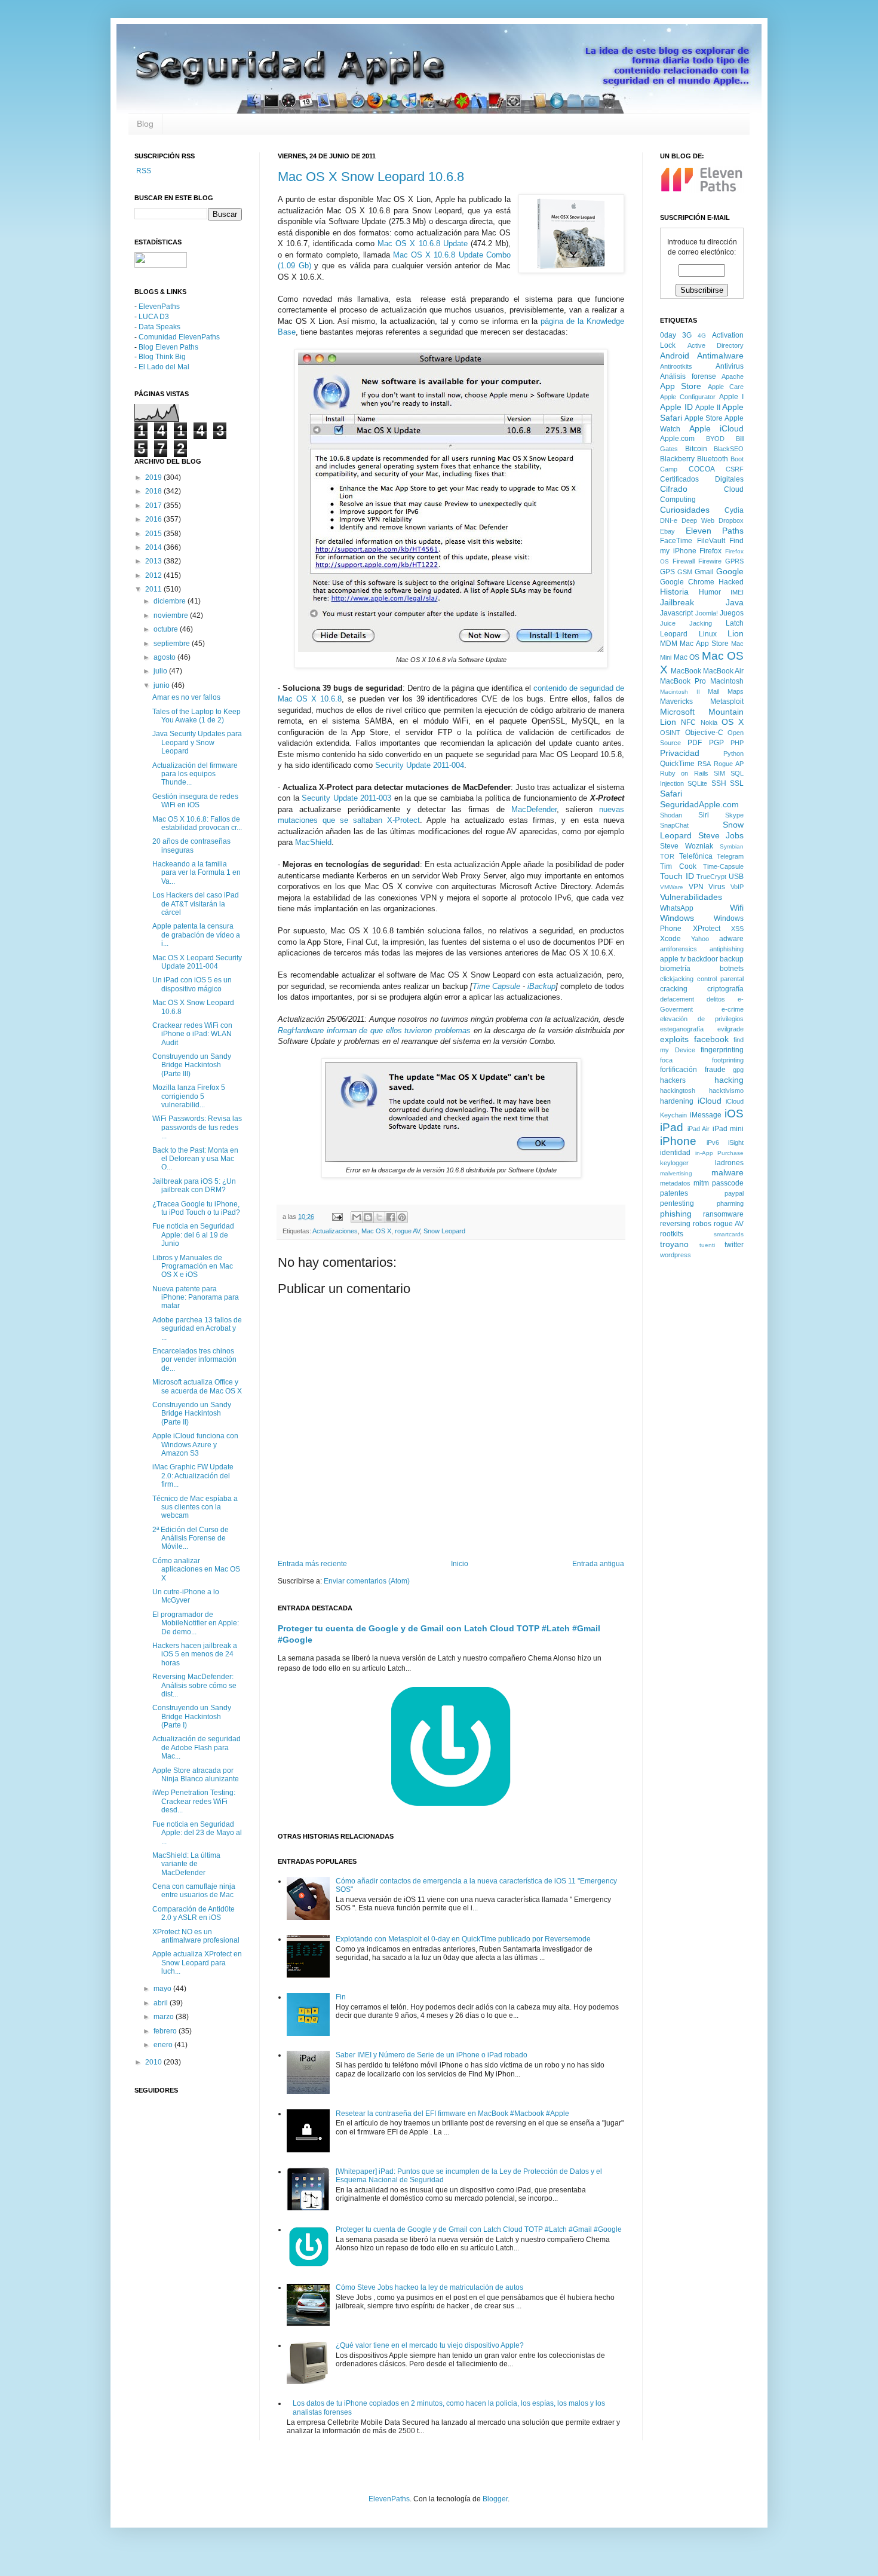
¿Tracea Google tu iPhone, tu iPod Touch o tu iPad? (196, 1208)
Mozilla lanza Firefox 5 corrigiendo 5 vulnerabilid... (189, 1096)
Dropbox (731, 520)
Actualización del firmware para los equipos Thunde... (195, 774)
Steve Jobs (721, 835)
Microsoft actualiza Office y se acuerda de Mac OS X (197, 1386)
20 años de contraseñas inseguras (191, 846)
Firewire (710, 561)
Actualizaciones (335, 1231)
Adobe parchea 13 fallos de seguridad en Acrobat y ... (197, 1329)
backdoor (703, 959)
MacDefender (534, 809)
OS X (733, 722)
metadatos (675, 1183)
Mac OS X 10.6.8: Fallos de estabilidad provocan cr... (197, 823)
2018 (154, 491)
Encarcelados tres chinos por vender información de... (194, 1360)
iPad (672, 1127)
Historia (674, 592)
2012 (154, 575)
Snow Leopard (444, 1231)
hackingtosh (678, 1091)
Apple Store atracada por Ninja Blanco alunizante (196, 1775)
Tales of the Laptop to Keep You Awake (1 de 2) (197, 716)
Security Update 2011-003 (346, 798)
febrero (166, 2031)
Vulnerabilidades (691, 897)
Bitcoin (696, 449)
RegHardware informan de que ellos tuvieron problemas (374, 1030)
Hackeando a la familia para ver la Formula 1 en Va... (197, 873)
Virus (717, 887)
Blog (145, 124)
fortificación (679, 1070)
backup (732, 959)
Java (735, 602)
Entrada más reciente (312, 1564)
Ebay (667, 531)
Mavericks (676, 702)
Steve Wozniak (687, 846)
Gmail (704, 572)
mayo (163, 1989)
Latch (735, 623)
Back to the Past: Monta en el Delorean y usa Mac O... (195, 1159)
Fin (341, 1997)
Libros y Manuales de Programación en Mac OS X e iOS (193, 1266)
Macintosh (727, 681)
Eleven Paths (715, 531)
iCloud (710, 1101)
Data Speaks (159, 327)
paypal (734, 1193)
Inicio (460, 1564)
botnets (732, 969)
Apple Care (726, 387)
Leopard (674, 634)
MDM (669, 644)
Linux (708, 634)
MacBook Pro (683, 681)
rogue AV (407, 1231)
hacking (729, 1080)
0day (668, 335)
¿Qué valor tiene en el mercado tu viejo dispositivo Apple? (430, 2345)
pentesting (677, 1203)
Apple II (708, 408)
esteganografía (682, 1029)
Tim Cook (678, 866)
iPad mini (728, 1129)
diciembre (171, 601)
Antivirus (730, 366)
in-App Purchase (720, 1153)
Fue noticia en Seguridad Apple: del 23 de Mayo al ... (197, 1833)
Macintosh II (680, 692)
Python (733, 753)
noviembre (172, 615)
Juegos (732, 613)
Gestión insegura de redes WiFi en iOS (195, 801)
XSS (737, 929)
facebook (711, 1039)
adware (731, 939)
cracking (674, 989)
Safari (671, 794)
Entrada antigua (598, 1564)
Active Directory (716, 345)
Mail (713, 691)
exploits (674, 1039)
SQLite (697, 783)
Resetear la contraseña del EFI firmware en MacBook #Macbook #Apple (452, 2114)
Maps (736, 691)
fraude (715, 1070)
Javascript (676, 613)
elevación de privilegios (702, 1019)
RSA (704, 764)
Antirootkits (676, 366)
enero (164, 2045)
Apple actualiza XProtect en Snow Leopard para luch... (197, 1963)
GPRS (734, 561)
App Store (681, 386)
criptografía (725, 989)
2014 (154, 547)
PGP (716, 743)
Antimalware (720, 356)
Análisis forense (688, 376)
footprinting (728, 1060)
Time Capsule (496, 986)
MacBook (686, 671)
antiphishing (727, 949)
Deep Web (698, 520)
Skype (734, 815)
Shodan (671, 815)
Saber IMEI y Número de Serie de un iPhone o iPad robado (432, 2055)
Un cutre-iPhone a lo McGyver (186, 1596)
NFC (688, 722)
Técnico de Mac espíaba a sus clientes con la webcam (195, 1507)
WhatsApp (677, 908)
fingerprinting (722, 1050)
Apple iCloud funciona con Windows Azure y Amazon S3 (195, 1445)
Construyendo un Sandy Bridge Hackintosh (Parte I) (192, 1716)
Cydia (734, 510)
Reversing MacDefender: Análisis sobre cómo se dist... (194, 1685)
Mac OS (687, 657)
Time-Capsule (723, 866)
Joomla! (707, 613)
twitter (734, 1245)
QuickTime (677, 764)
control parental (720, 979)
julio (161, 671)
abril (162, 2003)
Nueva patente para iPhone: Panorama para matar (196, 1298)
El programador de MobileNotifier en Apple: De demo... (196, 1623)
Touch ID (677, 876)
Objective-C (704, 733)
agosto (165, 657)
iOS (734, 1114)
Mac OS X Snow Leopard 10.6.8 (371, 177)
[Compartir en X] (379, 1217)
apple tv (673, 959)
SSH (719, 783)
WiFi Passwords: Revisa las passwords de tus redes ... (197, 1127)
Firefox (710, 551)
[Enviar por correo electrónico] (357, 1217)
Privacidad (680, 753)
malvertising (676, 1173)
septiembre (173, 644)
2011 (154, 589)
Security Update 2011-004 (420, 765)
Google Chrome (687, 582)
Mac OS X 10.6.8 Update (422, 243)
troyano (674, 1244)
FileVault (711, 541)
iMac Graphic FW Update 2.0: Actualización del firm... (193, 1476)
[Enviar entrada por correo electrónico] (337, 1217)
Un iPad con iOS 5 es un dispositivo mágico (192, 984)
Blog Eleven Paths (168, 347)
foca (666, 1060)
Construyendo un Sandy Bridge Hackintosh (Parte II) (192, 1413)
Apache (733, 376)
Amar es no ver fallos (186, 697)
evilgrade (730, 1029)
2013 (154, 561)
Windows (677, 918)
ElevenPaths (159, 307)
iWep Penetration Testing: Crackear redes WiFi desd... (194, 1801)
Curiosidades (685, 510)
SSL (737, 783)
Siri (704, 815)
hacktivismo (726, 1091)
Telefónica (696, 856)
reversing (675, 1224)
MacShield (313, 842)
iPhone (678, 1141)
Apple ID (676, 407)
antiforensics (679, 949)
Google (730, 571)
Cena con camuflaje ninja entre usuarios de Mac (194, 1891)
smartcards (729, 1234)
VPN (696, 887)
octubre (167, 629)
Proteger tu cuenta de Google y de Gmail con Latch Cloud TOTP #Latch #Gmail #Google (479, 2229)
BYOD (715, 439)
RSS (143, 171)
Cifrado (674, 489)
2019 (154, 477)
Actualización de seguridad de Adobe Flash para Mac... (197, 1748)
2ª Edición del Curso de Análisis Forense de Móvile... (191, 1538)
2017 (154, 506)
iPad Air (699, 1129)
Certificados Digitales (702, 479)
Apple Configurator (688, 397)
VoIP (737, 887)
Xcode (670, 939)
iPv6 (713, 1142)
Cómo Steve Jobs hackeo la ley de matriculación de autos (429, 2287)
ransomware (723, 1214)
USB (736, 877)
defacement (677, 999)
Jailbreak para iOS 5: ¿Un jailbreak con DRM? (194, 1186)
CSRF (735, 469)
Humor (710, 592)
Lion (736, 633)
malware (727, 1172)
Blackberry (677, 459)
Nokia (709, 722)
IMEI (737, 592)
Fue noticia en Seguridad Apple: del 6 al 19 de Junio (193, 1235)
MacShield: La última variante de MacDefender (186, 1864)
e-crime (733, 1009)
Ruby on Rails (684, 773)
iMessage (706, 1115)
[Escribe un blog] (368, 1217)
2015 (154, 534)
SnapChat (674, 825)
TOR (667, 856)
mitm (701, 1183)
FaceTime (676, 541)
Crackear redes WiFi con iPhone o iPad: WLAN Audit (192, 1034)
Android (675, 356)
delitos (716, 999)
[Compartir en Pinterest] (402, 1217)
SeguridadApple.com (699, 804)
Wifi (737, 908)
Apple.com (677, 439)
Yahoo (700, 939)
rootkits (672, 1234)
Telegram (730, 856)
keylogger (674, 1163)
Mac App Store (704, 644)
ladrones (729, 1163)
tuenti (707, 1245)
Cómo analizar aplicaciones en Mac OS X (196, 1569)
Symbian (732, 846)
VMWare (672, 887)
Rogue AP (729, 764)
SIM (719, 773)
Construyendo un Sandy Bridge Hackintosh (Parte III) (192, 1065)
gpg (738, 1070)
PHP (737, 743)
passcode (728, 1183)
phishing (676, 1214)
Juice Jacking (686, 623)
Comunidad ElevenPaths (179, 337)
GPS (667, 572)
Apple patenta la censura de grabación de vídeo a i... (196, 935)
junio (162, 685)
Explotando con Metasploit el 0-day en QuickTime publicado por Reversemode (463, 1939)
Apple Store (704, 418)
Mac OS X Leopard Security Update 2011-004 (197, 962)
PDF (695, 743)
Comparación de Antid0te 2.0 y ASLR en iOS (194, 1913)
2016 (154, 519)
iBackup (541, 986)
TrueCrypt (711, 877)
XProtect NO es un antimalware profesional (196, 1936)
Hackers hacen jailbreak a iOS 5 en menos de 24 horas (195, 1654)
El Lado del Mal (164, 367)
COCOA (702, 469)
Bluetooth (713, 459)
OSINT (670, 733)
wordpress (676, 1255)
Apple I (731, 397)
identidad (675, 1153)
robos (702, 1224)
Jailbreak (677, 602)
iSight (736, 1142)
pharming (730, 1203)
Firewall (684, 561)
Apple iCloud (717, 428)
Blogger (495, 2499)
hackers (673, 1080)
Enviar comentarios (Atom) (367, 1581)
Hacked (731, 582)
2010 (154, 2062)
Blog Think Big (162, 357)
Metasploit (727, 702)
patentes (674, 1193)
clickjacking (677, 979)
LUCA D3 (154, 317)
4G (702, 336)
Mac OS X (376, 1231)
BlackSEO (729, 449)
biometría (675, 969)
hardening (677, 1101)
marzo (165, 2017)
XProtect (707, 929)
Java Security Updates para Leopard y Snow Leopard (197, 742)
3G (687, 335)
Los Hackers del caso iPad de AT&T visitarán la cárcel (196, 904)
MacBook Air (723, 671)
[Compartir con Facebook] (391, 1217)
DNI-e (669, 520)
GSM (685, 572)
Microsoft (677, 712)
